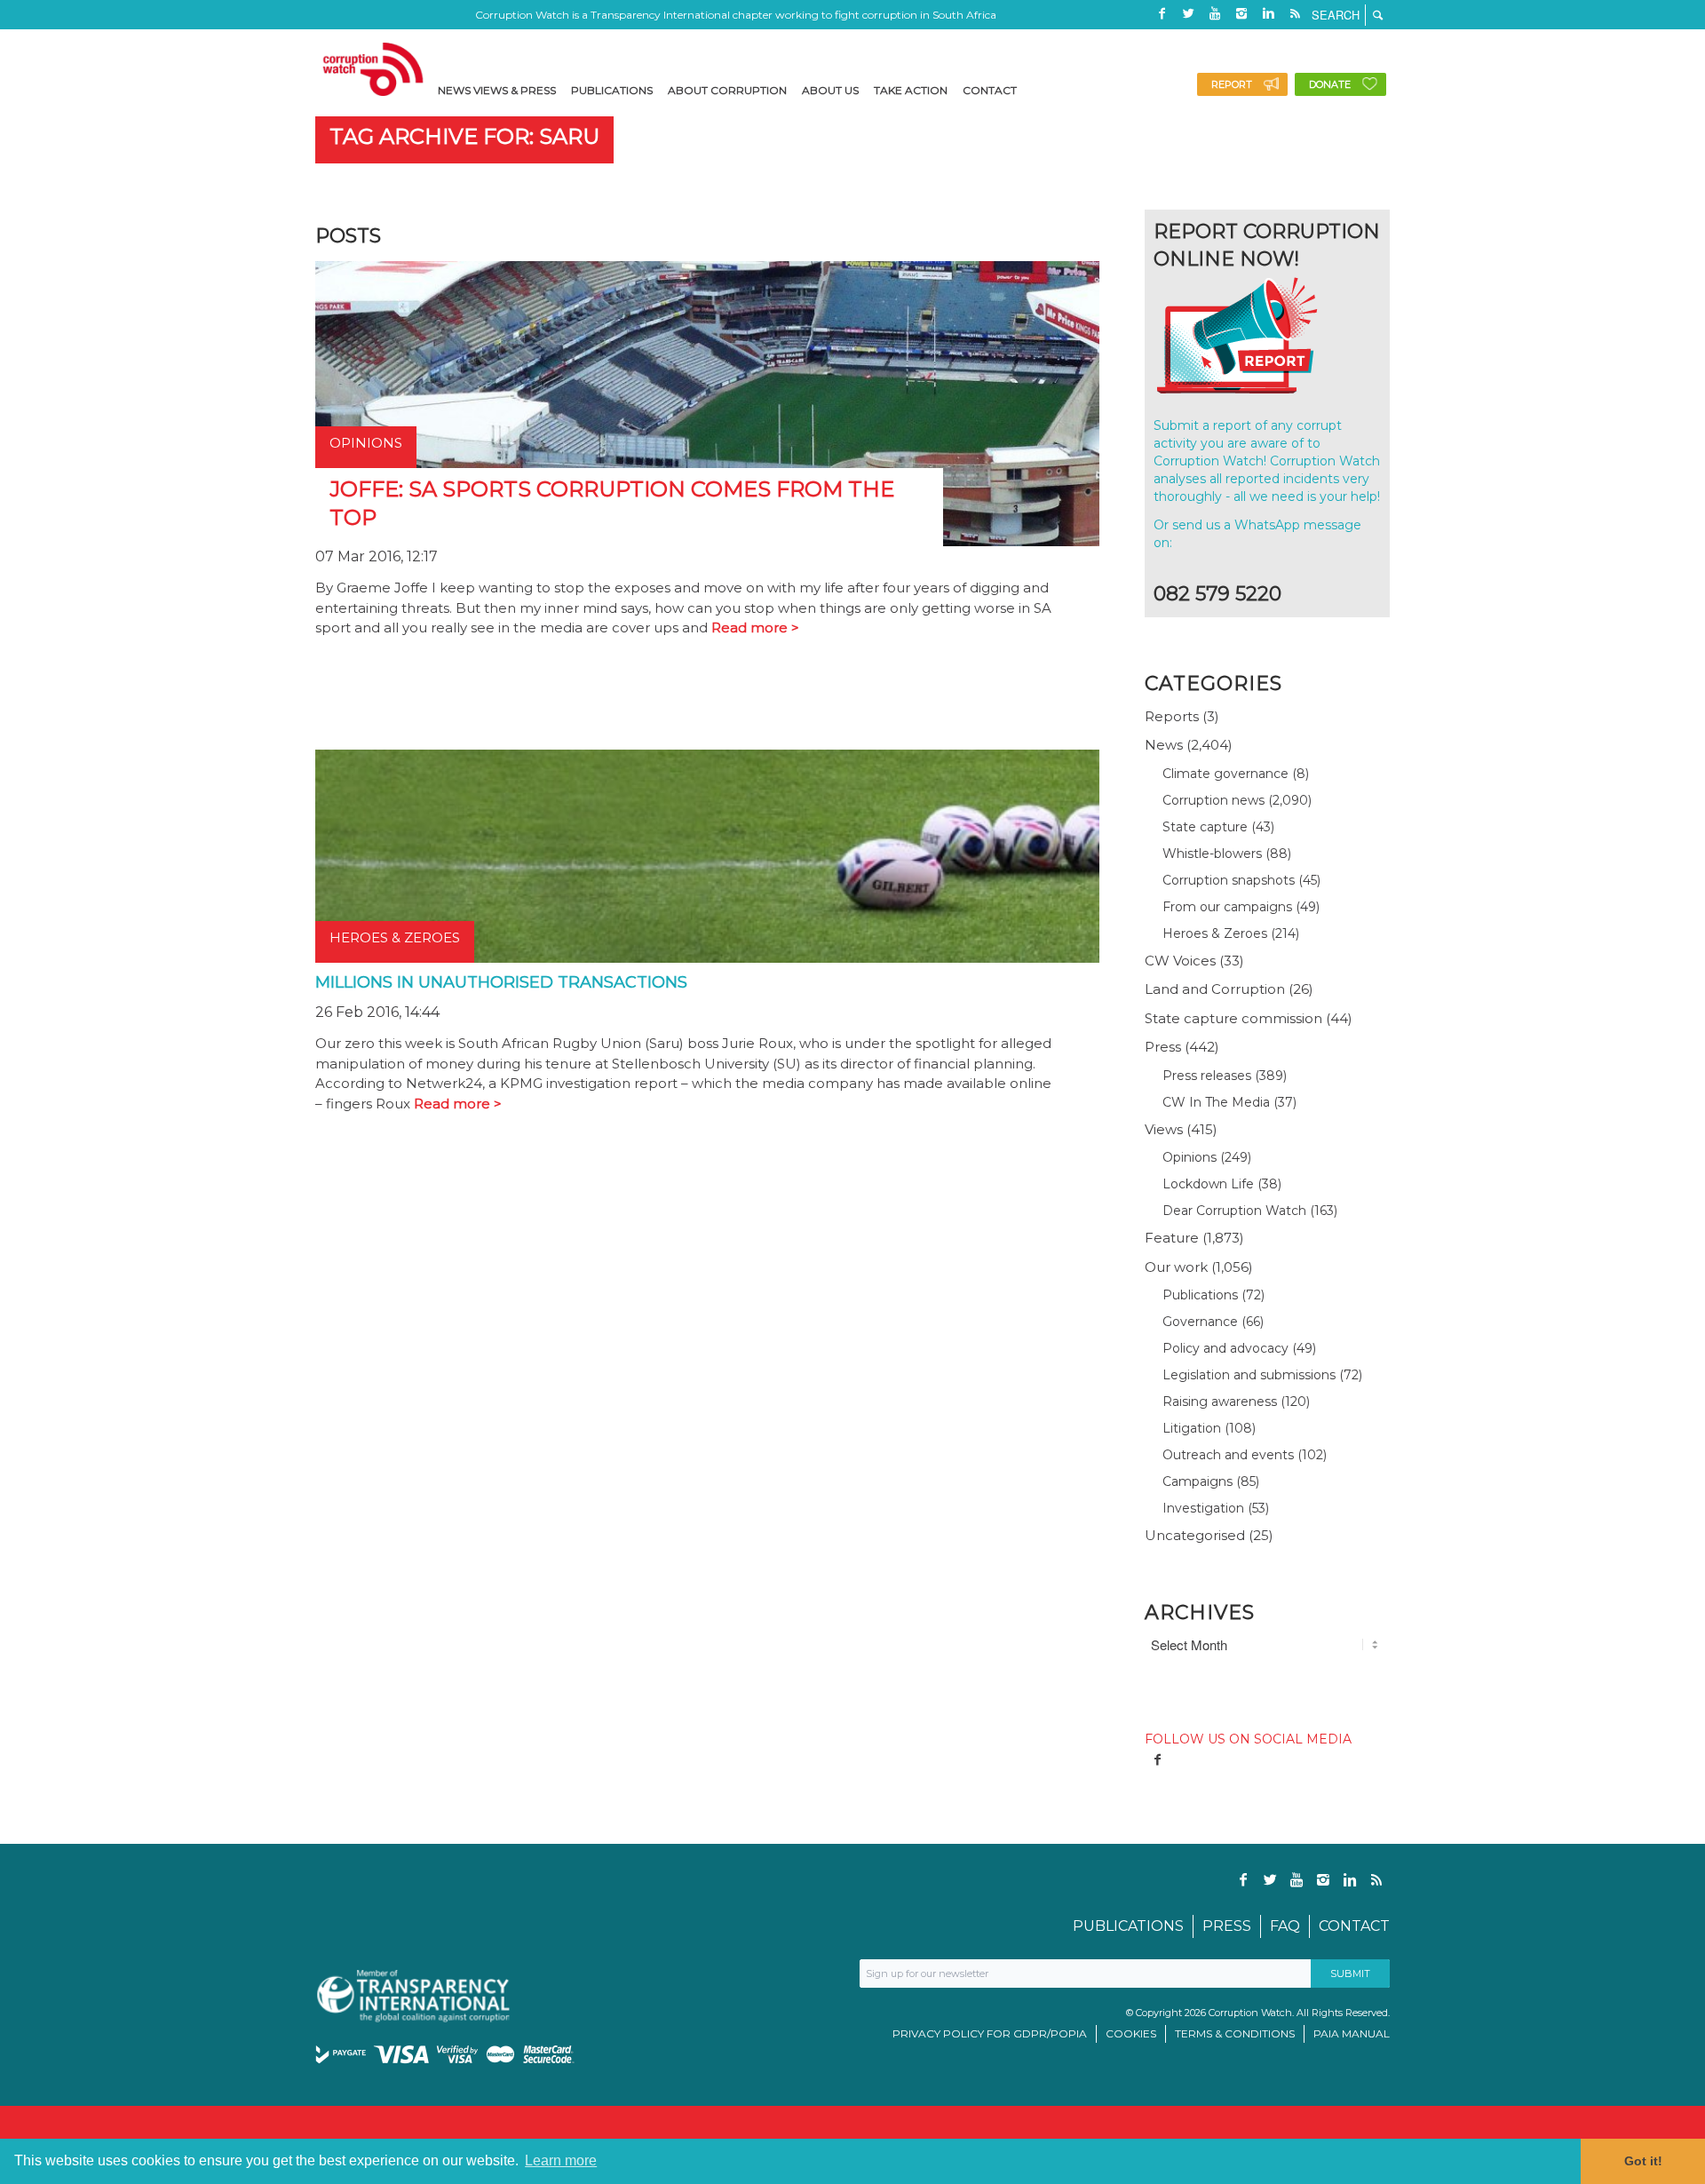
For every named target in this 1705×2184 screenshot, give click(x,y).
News (1164, 745)
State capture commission (1233, 1018)
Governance (1200, 1322)
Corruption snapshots (1229, 880)
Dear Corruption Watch (1234, 1211)
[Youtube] (1215, 13)
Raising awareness (1220, 1402)
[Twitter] (1188, 13)
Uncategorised (1195, 1535)
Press (1163, 1047)
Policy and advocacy (1225, 1348)
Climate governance (1225, 774)
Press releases (1207, 1076)
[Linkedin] (1268, 13)
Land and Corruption (1215, 989)
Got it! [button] (1643, 2161)
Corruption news (1213, 800)
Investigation (1203, 1508)
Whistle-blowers (1212, 854)
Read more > (755, 627)
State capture (1205, 827)
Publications (1200, 1295)
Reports (1172, 716)
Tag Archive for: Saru (464, 136)
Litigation (1192, 1428)
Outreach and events (1228, 1455)
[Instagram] (1241, 13)
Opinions (1190, 1157)
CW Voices (1180, 961)
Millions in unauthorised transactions (501, 982)
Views (1164, 1129)
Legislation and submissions (1249, 1375)
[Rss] (1295, 13)
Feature (1172, 1238)
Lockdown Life (1208, 1184)
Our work (1176, 1267)
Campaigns (1197, 1481)
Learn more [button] (561, 2160)
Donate (1330, 84)
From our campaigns (1227, 907)
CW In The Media (1216, 1102)
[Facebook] (1162, 13)
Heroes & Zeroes (1215, 933)
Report (1232, 84)
